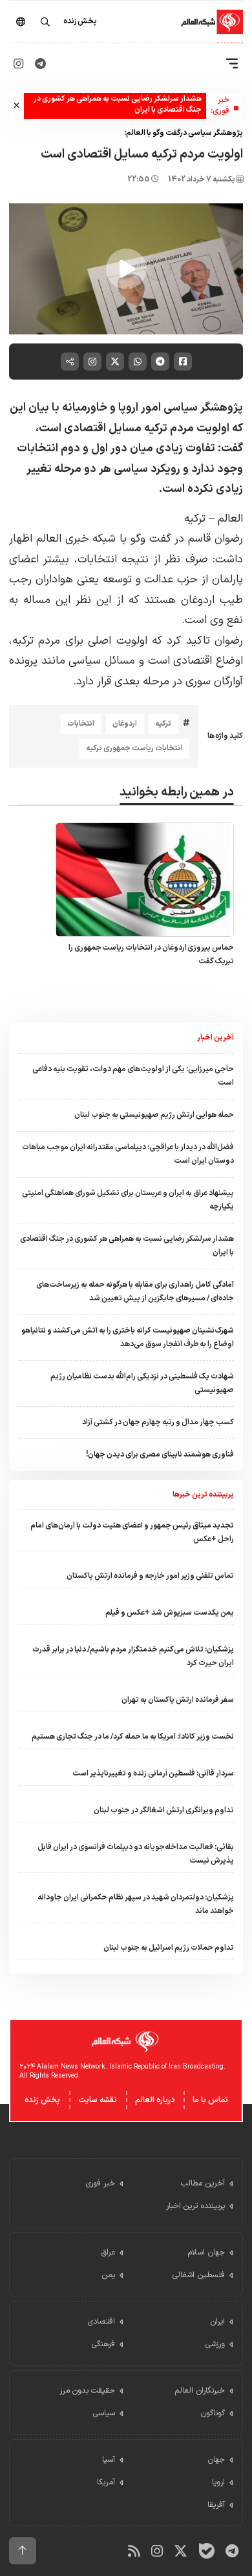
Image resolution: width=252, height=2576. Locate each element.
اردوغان (125, 724)
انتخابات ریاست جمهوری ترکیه (134, 748)
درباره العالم (155, 2100)
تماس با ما (210, 2100)
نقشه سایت (98, 2100)
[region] (126, 269)
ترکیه (163, 724)
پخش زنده (42, 2100)
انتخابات (81, 724)
